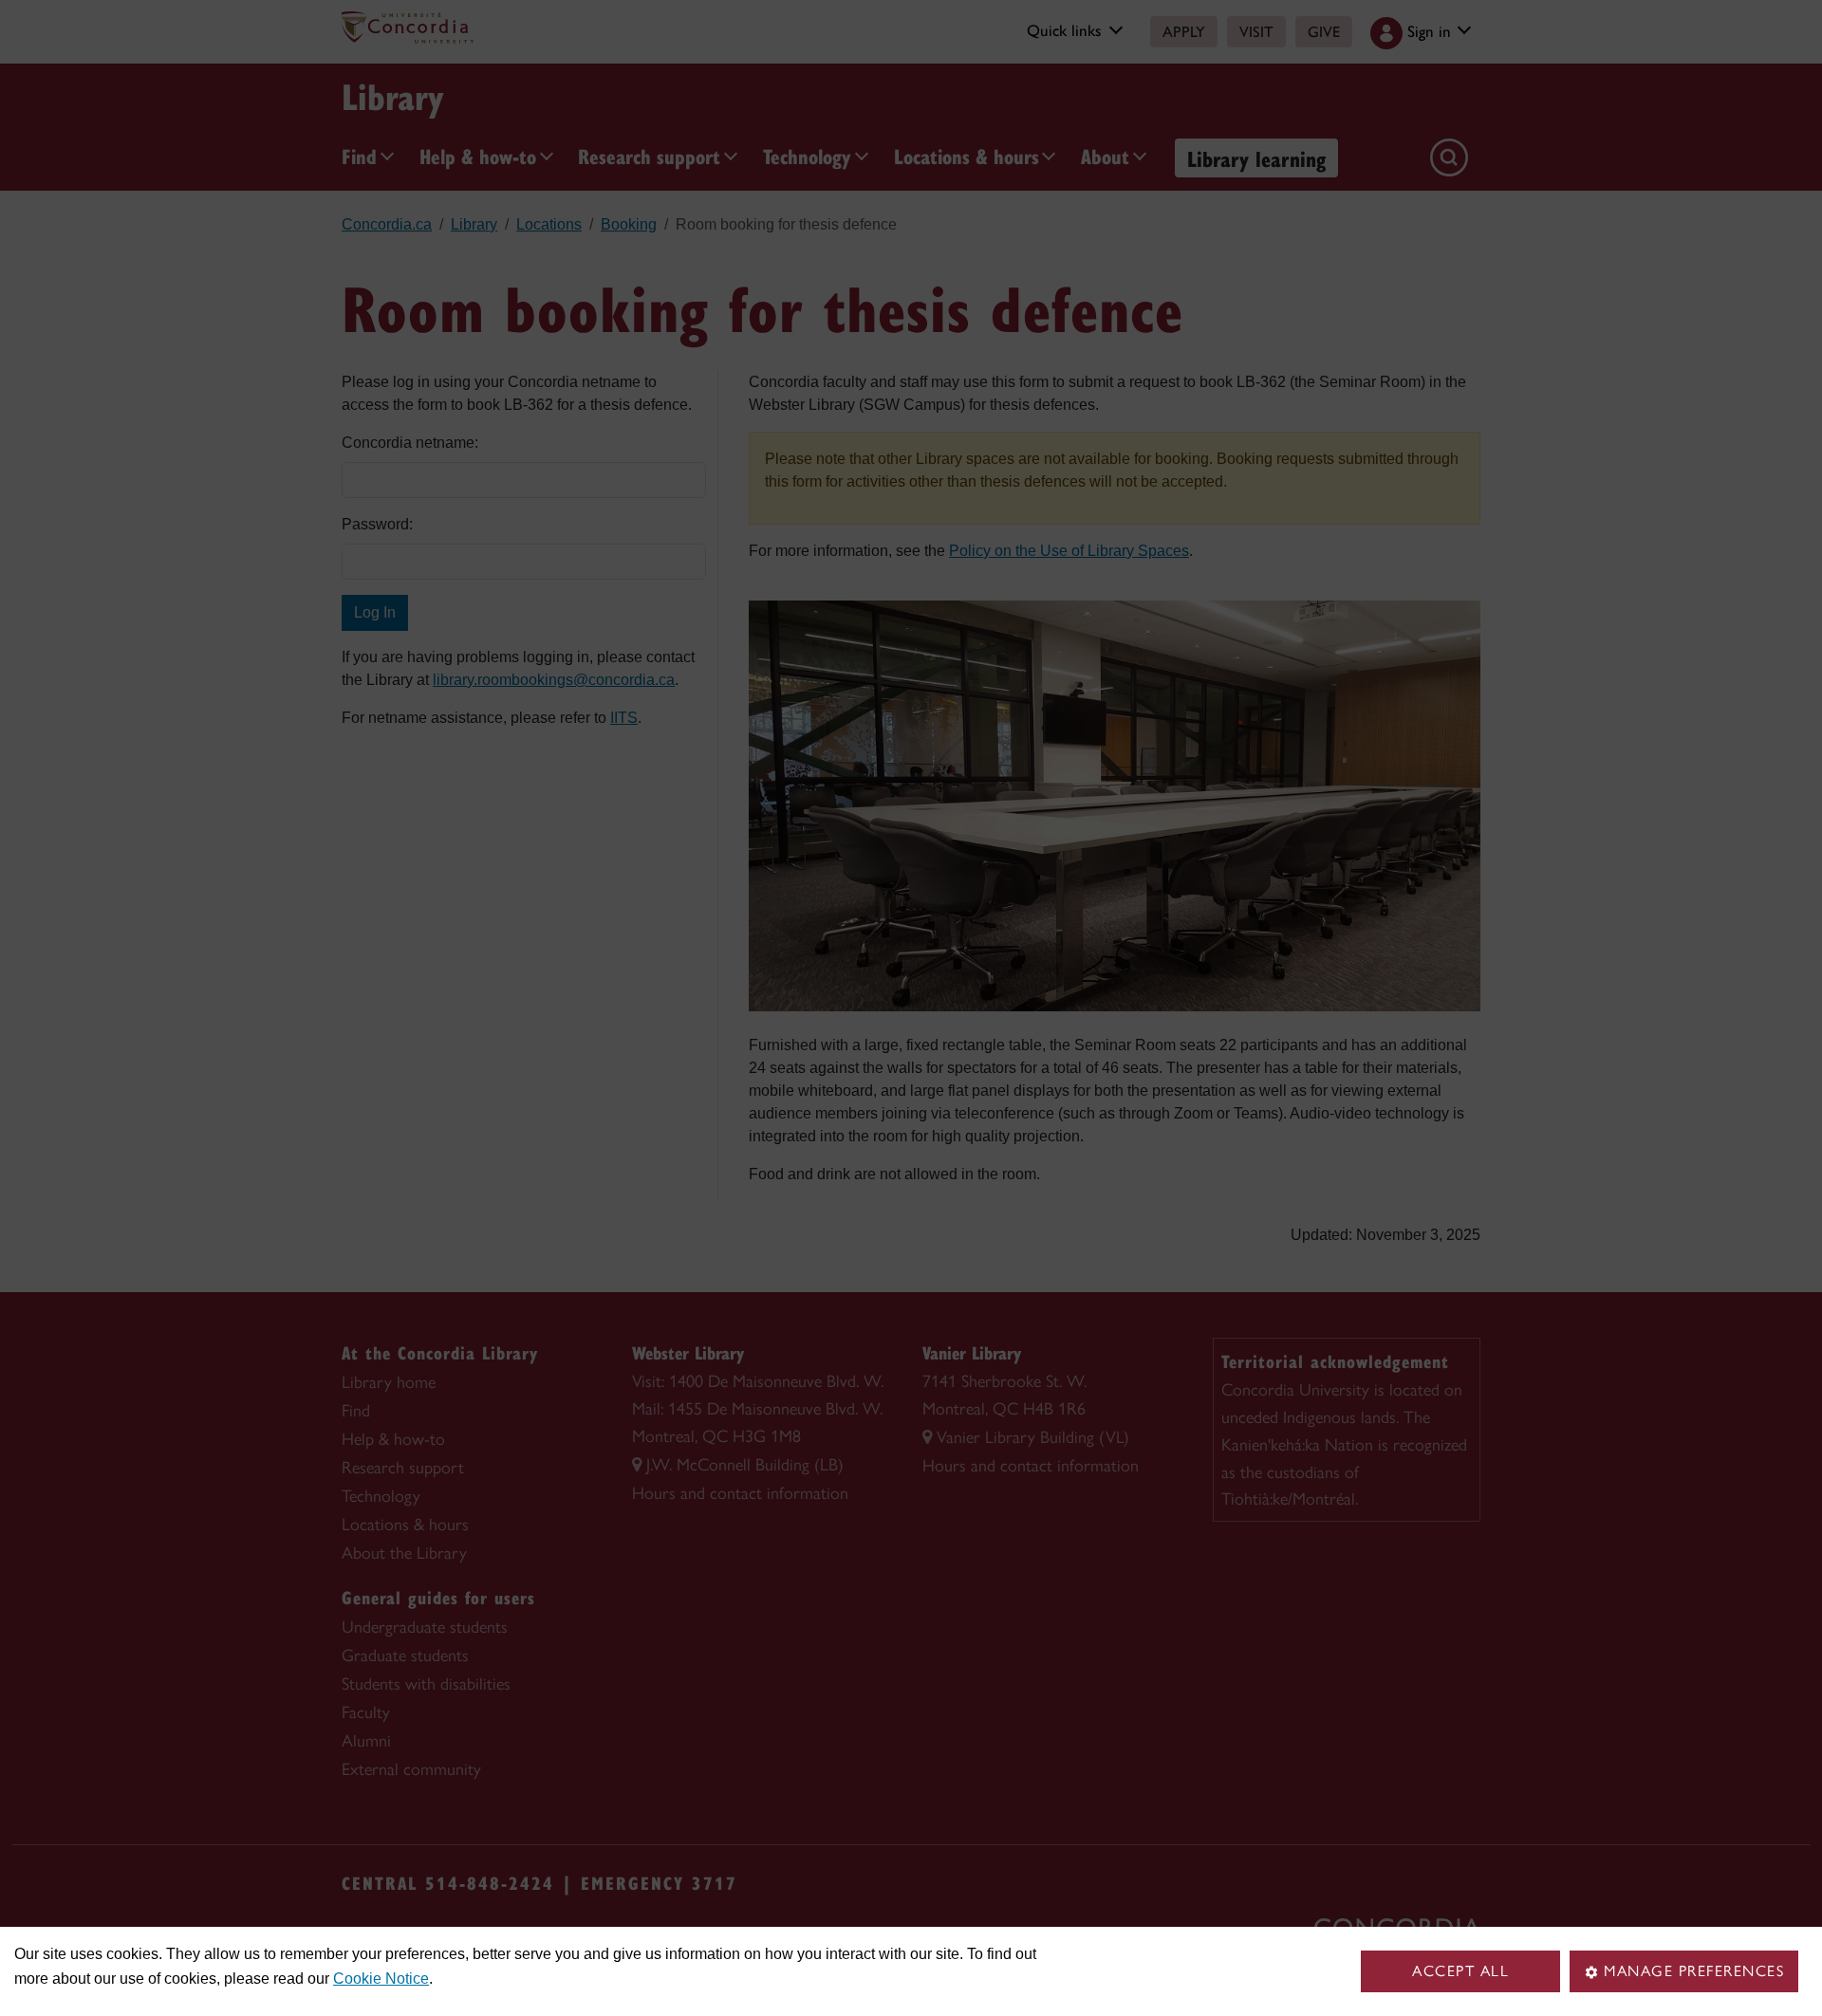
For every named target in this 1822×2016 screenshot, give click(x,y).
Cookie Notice (381, 1979)
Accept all (1460, 1971)
